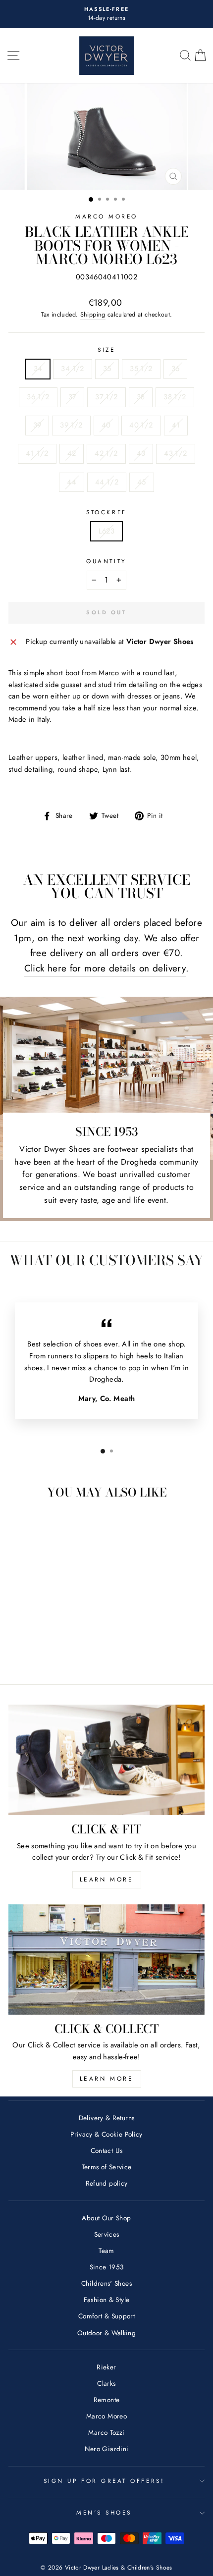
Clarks (106, 2383)
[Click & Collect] (106, 1959)
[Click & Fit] (106, 1760)
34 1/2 (72, 369)
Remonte (107, 2400)
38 (141, 397)
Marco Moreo (106, 216)
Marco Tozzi (106, 2432)
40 (106, 425)
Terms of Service (107, 2167)
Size (106, 349)
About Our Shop (106, 2218)
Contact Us (107, 2150)
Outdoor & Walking (106, 2333)
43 (141, 453)
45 (142, 482)
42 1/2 (106, 453)
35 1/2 (141, 369)
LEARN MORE (107, 1879)
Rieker (106, 2367)
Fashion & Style (107, 2300)
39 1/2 (71, 425)
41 (176, 425)
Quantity (106, 561)
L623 (106, 531)
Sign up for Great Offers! (104, 2481)
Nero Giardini (107, 2449)
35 (107, 369)
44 (72, 482)
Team (106, 2251)
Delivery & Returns (107, 2118)
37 (73, 397)
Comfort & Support (106, 2316)
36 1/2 (38, 397)
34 (38, 369)
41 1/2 (37, 453)
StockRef (106, 512)
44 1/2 (107, 482)
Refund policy (107, 2183)
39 (37, 425)
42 (72, 453)
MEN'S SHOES (104, 2512)
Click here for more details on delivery (105, 968)
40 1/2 (141, 425)
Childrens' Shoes (106, 2283)
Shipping (93, 315)
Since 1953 (107, 2267)
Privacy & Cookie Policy (106, 2134)
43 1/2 (175, 453)
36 (176, 369)
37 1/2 (106, 397)
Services (107, 2234)
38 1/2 (175, 397)
